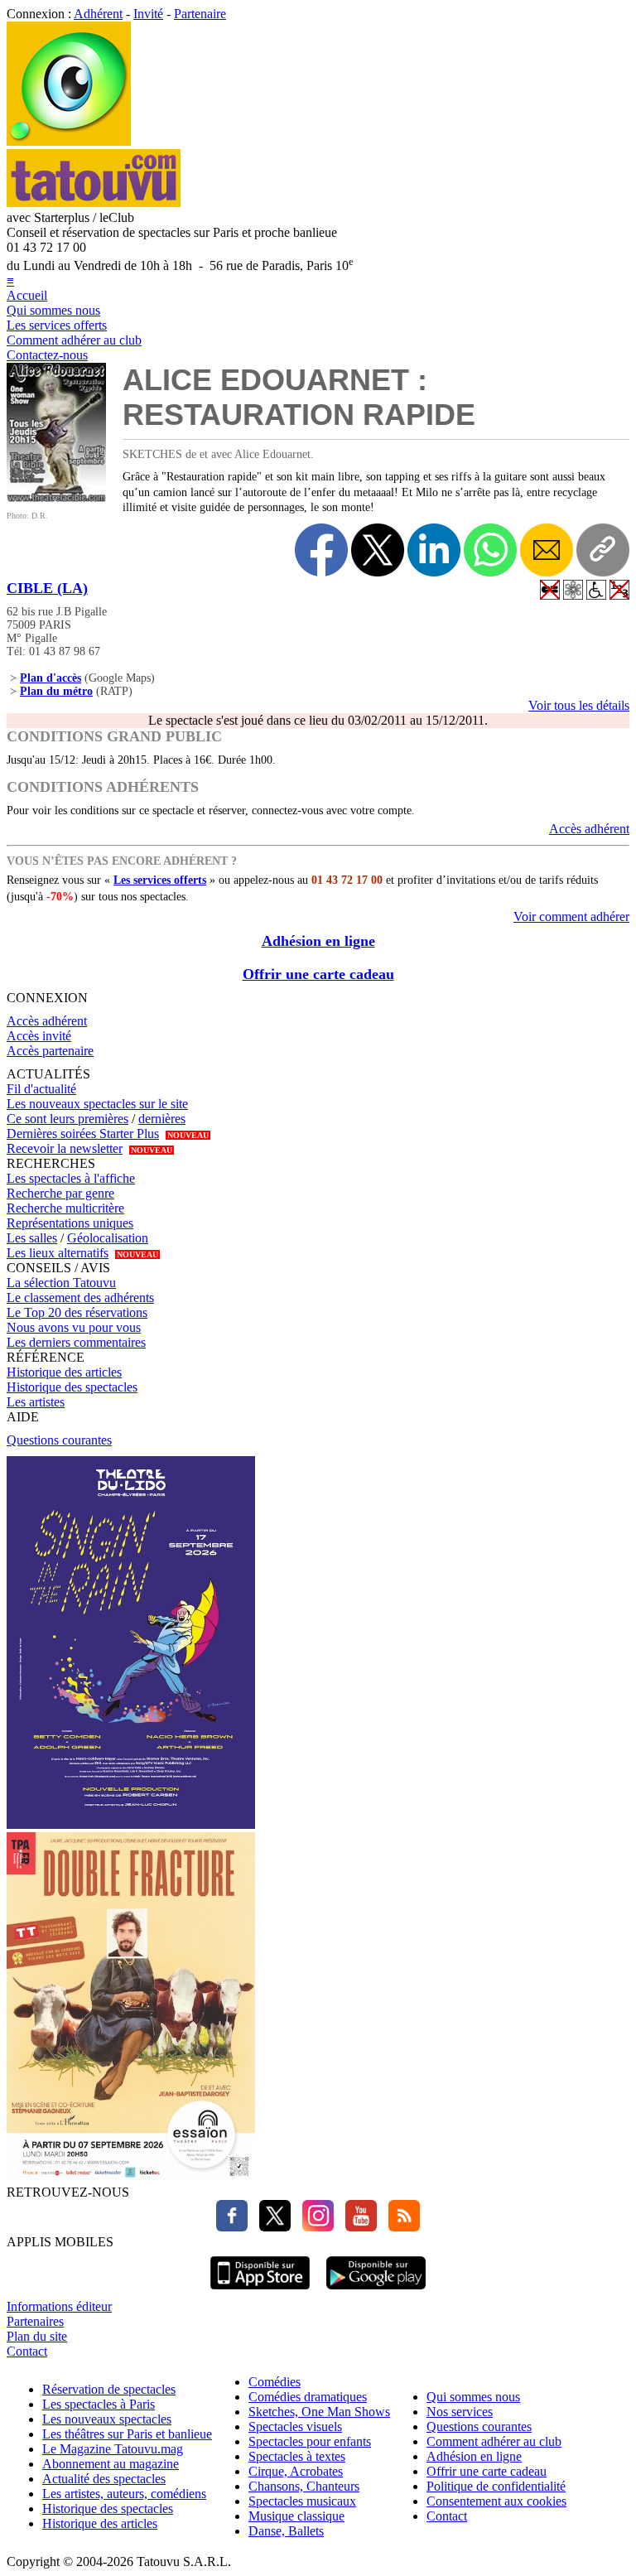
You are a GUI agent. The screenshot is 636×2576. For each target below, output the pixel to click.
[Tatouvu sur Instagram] (314, 2227)
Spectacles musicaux (302, 2501)
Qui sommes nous (53, 310)
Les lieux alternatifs (58, 1253)
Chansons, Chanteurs (304, 2486)
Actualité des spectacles (104, 2479)
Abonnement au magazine (111, 2464)
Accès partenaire (50, 1051)
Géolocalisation (108, 1238)
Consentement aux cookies (496, 2501)
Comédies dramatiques (308, 2397)
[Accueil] (69, 141)
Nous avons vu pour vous (74, 1327)
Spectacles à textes (297, 2456)
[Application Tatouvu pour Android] (376, 2291)
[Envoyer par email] (547, 550)
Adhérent (98, 14)
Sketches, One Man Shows (319, 2412)
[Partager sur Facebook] (321, 550)
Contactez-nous (47, 355)
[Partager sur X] (378, 550)
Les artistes (36, 1402)
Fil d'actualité (41, 1089)
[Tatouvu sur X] (271, 2227)
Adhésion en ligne (318, 941)
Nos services (460, 2412)
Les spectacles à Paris (99, 2404)
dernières (162, 1119)
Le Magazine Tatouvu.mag (113, 2449)
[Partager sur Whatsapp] (490, 550)
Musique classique (296, 2516)
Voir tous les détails (579, 705)
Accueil (27, 295)
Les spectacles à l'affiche (71, 1178)
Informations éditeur (59, 2306)
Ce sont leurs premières (67, 1119)
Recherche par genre (60, 1193)
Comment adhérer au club (74, 340)
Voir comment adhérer (571, 917)
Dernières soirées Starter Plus (83, 1134)
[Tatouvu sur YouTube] (357, 2227)
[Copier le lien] (603, 550)
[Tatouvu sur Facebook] (232, 2227)
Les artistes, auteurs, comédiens (124, 2494)
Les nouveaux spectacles (107, 2419)
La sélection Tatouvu (61, 1283)
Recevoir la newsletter (65, 1148)
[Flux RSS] (400, 2227)
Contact (27, 2351)
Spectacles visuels (295, 2426)
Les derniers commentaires (76, 1342)
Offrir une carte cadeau (318, 974)
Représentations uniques (70, 1223)
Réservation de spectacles (109, 2389)
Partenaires (35, 2321)
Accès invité (39, 1036)
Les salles (32, 1238)
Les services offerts (57, 325)
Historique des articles (64, 1372)
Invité (148, 14)
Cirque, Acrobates (296, 2471)
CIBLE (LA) (47, 588)
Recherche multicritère (65, 1208)
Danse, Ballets (286, 2531)
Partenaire (200, 14)
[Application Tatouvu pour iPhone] (260, 2291)
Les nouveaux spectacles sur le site (97, 1104)
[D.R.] (56, 499)
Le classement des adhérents (80, 1298)
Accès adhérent (589, 829)
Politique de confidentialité (496, 2486)
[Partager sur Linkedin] (434, 550)
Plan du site (37, 2336)
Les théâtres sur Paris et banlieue (127, 2434)
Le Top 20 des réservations (77, 1312)
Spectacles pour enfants (310, 2441)
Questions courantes (59, 1440)
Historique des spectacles (72, 1387)
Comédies (275, 2382)
